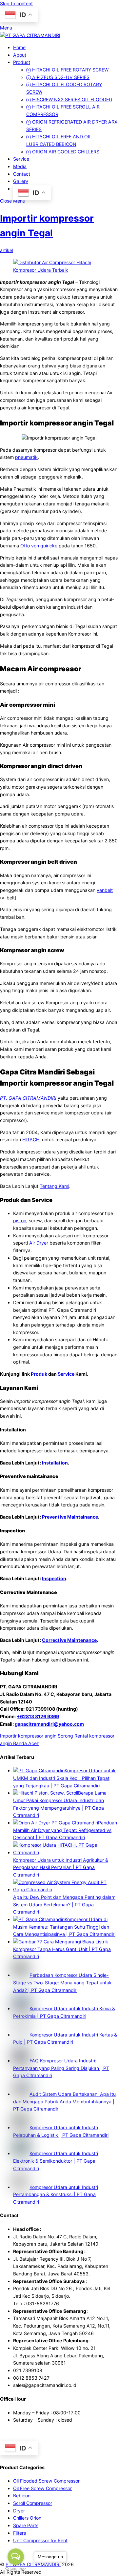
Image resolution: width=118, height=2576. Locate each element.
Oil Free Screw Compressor (42, 2488)
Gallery (21, 181)
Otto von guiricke (39, 546)
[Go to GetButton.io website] (16, 2569)
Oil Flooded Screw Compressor (46, 2481)
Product (22, 62)
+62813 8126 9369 (38, 1716)
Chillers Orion (27, 2518)
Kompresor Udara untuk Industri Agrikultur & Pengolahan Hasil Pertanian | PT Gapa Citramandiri (61, 1867)
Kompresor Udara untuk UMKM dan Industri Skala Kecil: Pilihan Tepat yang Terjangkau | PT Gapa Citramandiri (64, 1778)
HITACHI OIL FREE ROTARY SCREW (70, 70)
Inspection (54, 1578)
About (20, 55)
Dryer (19, 2511)
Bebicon (22, 2496)
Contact (22, 174)
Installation (55, 1463)
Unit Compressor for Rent (40, 2540)
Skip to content (16, 3)
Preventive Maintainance (70, 1517)
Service (21, 159)
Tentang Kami (54, 1186)
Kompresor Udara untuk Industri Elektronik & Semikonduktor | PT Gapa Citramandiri (56, 2161)
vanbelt (105, 890)
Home (19, 47)
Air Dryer (39, 1243)
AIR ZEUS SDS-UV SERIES (60, 77)
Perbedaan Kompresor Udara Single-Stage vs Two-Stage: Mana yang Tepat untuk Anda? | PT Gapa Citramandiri (62, 1982)
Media (20, 166)
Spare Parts (26, 2525)
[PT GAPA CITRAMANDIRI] (30, 35)
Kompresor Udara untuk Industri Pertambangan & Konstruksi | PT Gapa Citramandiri (56, 2194)
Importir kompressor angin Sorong (37, 1736)
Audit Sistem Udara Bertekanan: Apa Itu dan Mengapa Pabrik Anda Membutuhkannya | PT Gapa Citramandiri (64, 2101)
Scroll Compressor (33, 2503)
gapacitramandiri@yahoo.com (49, 1724)
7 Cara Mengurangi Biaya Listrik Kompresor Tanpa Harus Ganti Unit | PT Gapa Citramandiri (62, 1949)
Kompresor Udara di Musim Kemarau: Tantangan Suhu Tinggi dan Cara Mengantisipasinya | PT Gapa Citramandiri (64, 1927)
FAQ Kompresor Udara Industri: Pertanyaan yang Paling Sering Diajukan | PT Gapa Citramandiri (61, 2068)
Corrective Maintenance (69, 1640)
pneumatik (26, 457)
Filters (20, 2533)
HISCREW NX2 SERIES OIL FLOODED (71, 99)
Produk (39, 1374)
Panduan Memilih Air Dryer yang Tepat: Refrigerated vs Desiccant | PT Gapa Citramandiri (65, 1830)
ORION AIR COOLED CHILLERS (65, 152)
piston (20, 1220)
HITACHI (31, 1140)
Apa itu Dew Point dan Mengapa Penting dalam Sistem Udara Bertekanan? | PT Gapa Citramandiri (64, 1904)
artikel (7, 250)
